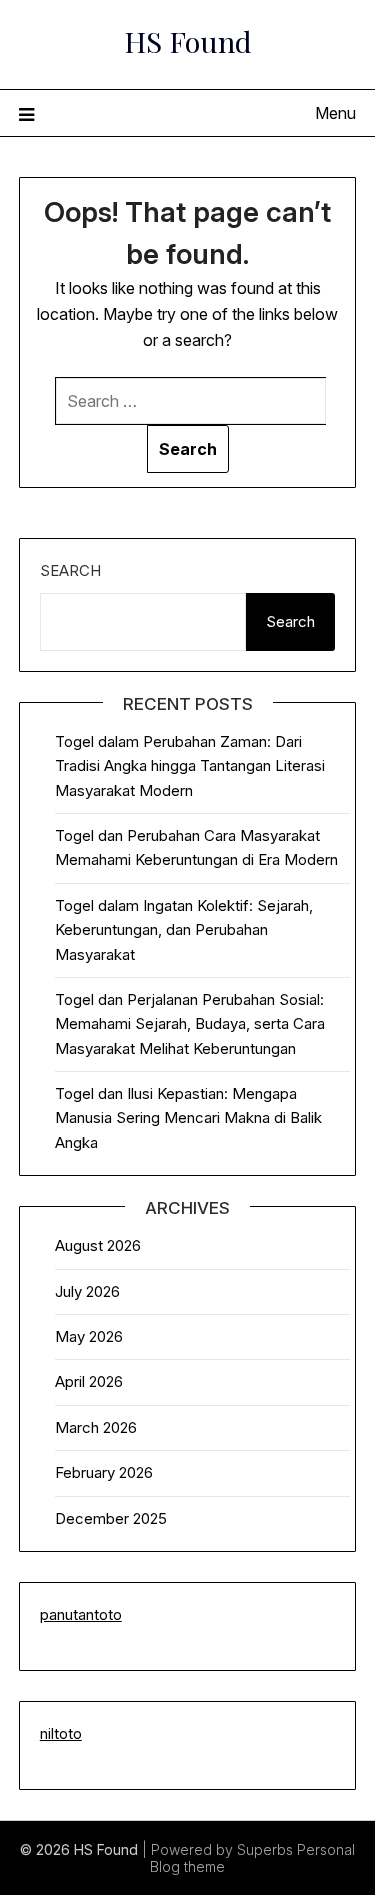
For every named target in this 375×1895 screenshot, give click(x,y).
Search (70, 570)
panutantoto (81, 1614)
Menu (335, 113)
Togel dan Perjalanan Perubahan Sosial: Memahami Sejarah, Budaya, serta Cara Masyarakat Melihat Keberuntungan (190, 1024)
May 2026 (89, 1336)
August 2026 (98, 1245)
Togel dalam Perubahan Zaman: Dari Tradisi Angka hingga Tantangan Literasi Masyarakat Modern (190, 766)
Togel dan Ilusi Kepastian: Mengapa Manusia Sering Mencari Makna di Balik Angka (188, 1118)
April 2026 (89, 1381)
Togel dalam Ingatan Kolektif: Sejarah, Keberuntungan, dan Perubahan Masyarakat (184, 930)
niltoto (61, 1733)
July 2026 (87, 1291)
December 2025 (111, 1518)
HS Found (188, 41)
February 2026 (104, 1472)
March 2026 (96, 1427)
